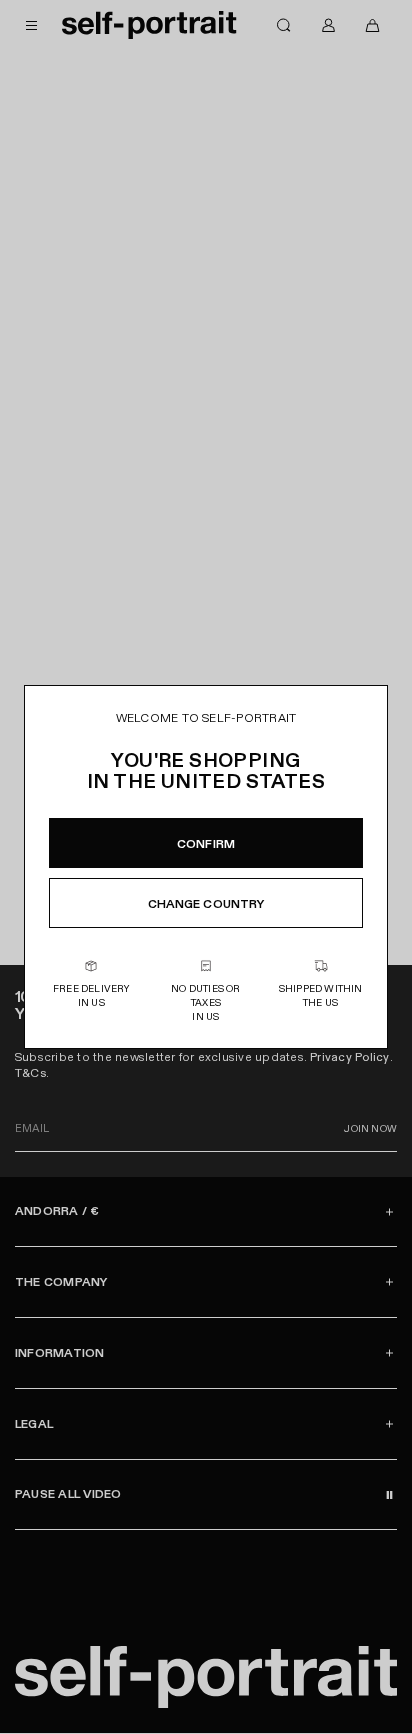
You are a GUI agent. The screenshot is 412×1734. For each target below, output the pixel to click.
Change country (206, 904)
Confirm (206, 844)
